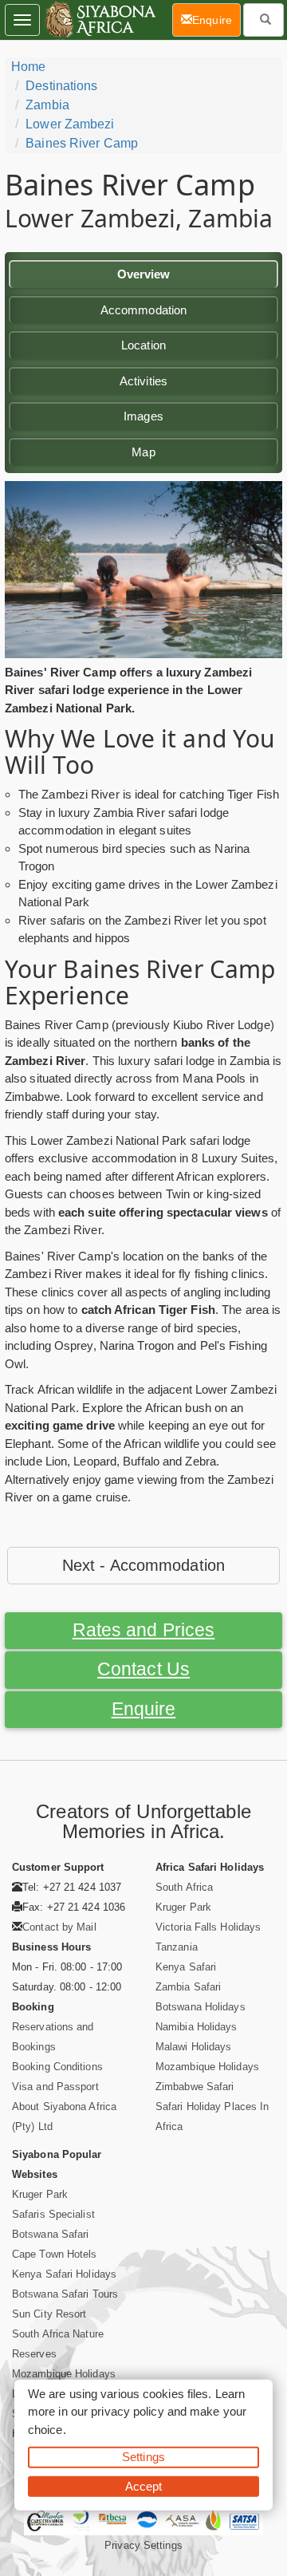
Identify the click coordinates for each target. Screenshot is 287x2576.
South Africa (184, 1887)
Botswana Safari (51, 2234)
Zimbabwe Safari (195, 2087)
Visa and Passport (55, 2087)
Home (28, 67)
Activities (143, 381)
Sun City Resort (49, 2314)
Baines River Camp (82, 143)
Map (143, 452)
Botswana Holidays (201, 2007)
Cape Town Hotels (55, 2254)
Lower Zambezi (70, 124)
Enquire (144, 1709)
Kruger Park (183, 1907)
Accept (144, 2485)
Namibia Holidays (197, 2027)
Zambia (47, 105)
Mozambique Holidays (207, 2067)
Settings (143, 2457)
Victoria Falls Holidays (208, 1927)
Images (143, 416)
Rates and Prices (144, 1630)
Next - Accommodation (143, 1565)
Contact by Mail (59, 1927)
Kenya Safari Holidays (64, 2274)
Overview (144, 274)
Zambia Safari (188, 1987)
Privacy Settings (143, 2545)
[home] (99, 20)
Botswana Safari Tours (65, 2294)
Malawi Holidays (194, 2047)
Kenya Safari (186, 1967)
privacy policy (127, 2411)
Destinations (61, 86)
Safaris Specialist (53, 2214)
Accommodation (143, 310)
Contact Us (143, 1669)
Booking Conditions (57, 2067)
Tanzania (177, 1947)
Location (143, 345)
